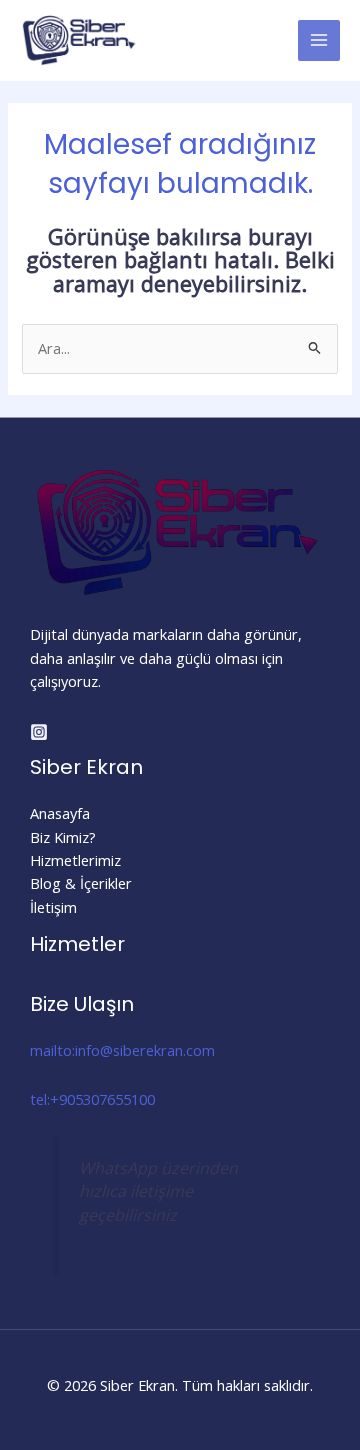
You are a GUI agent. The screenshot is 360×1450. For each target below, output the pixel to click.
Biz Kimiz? (63, 837)
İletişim (53, 907)
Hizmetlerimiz (75, 860)
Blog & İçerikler (81, 883)
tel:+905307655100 (92, 1099)
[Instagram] (39, 732)
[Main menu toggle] (319, 41)
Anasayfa (60, 813)
